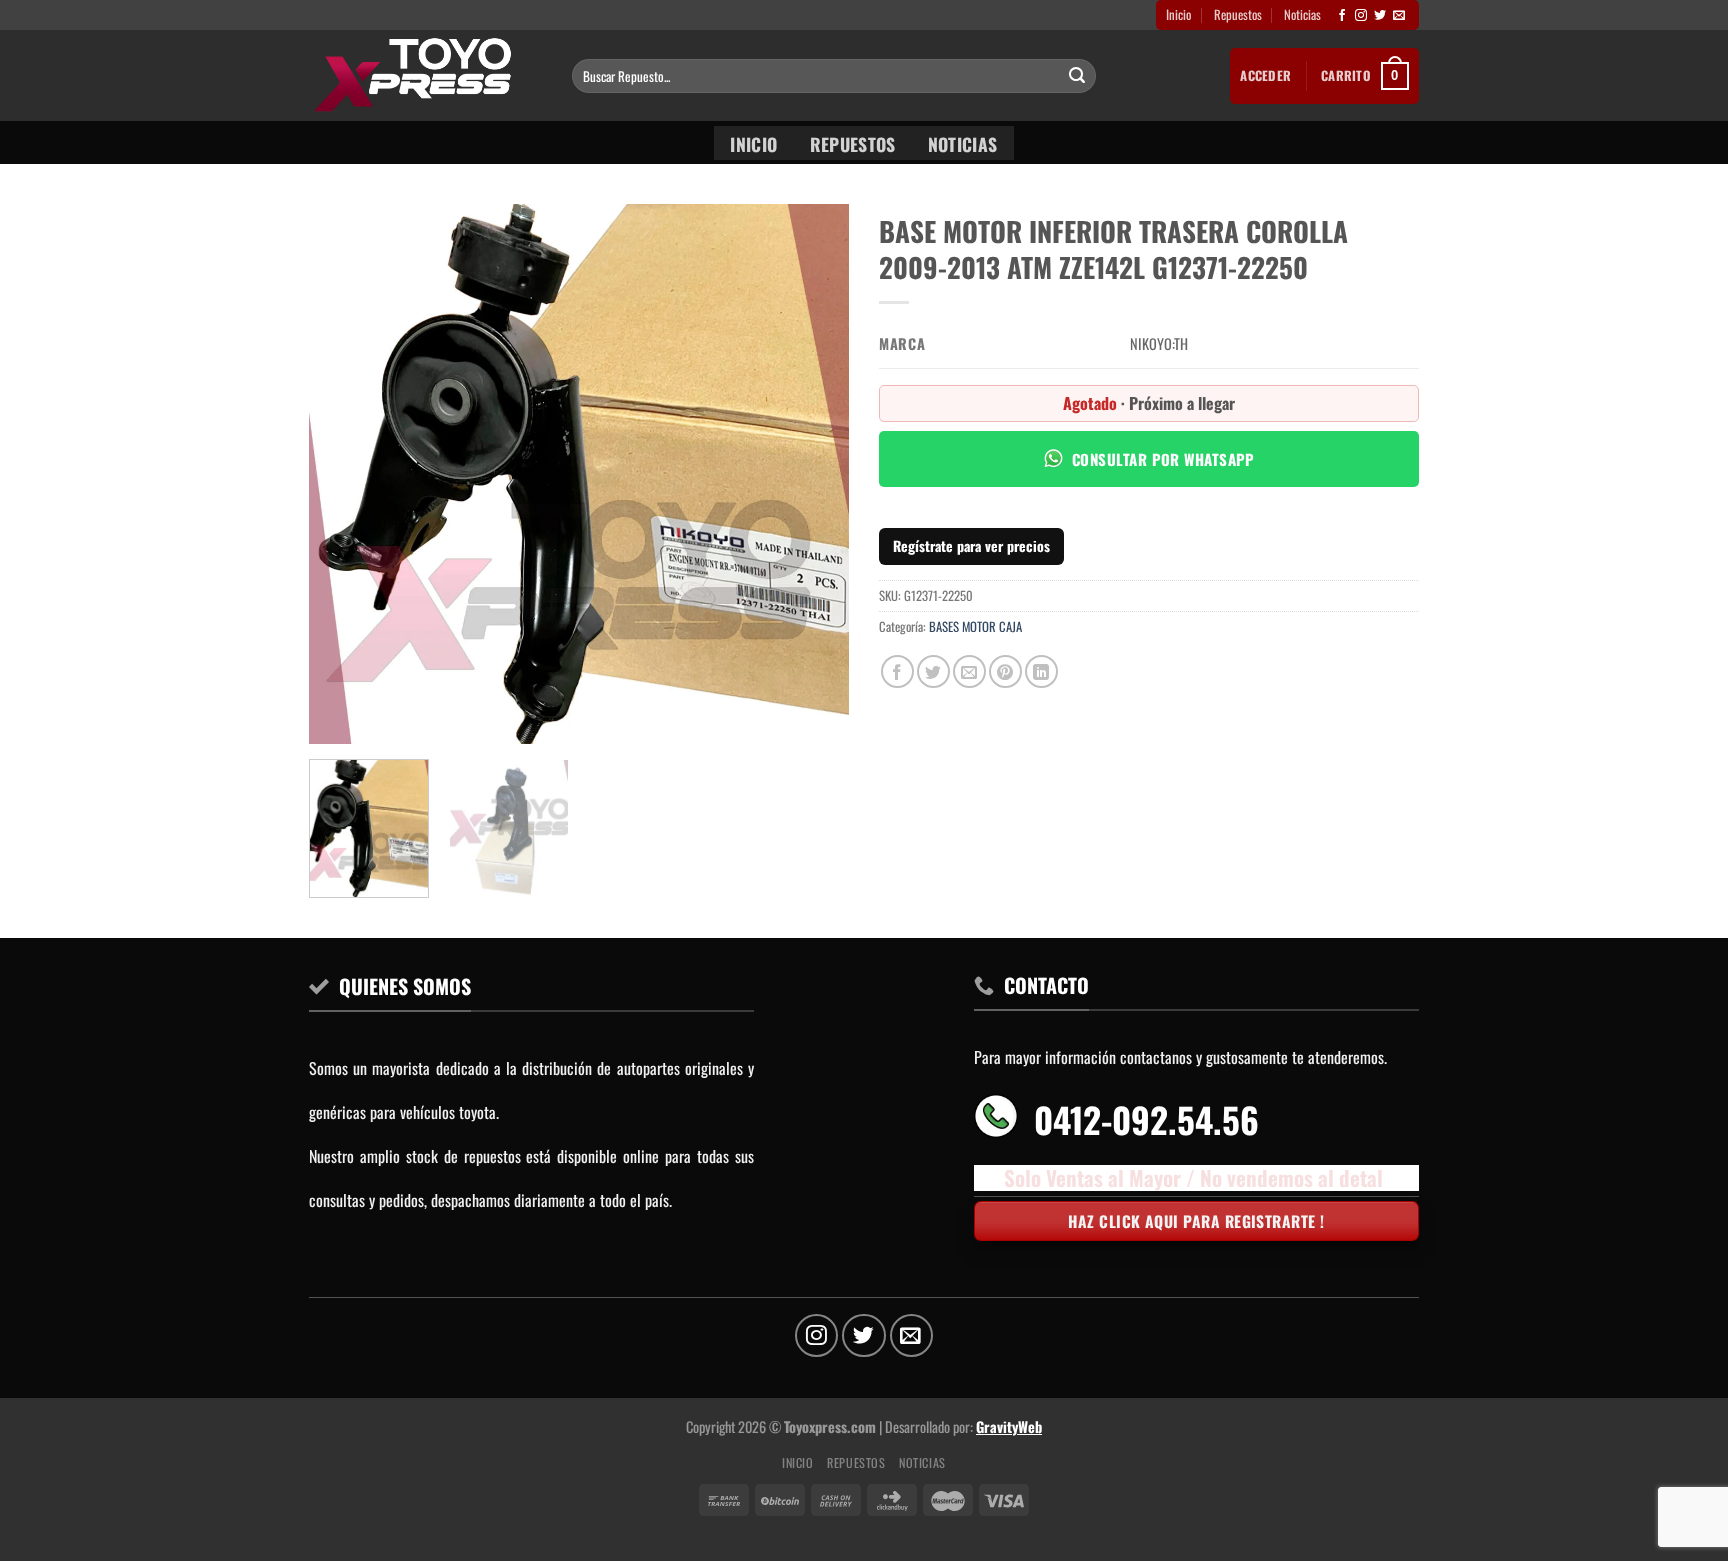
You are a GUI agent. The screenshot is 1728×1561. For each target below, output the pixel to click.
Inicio (1178, 14)
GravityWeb (1009, 1426)
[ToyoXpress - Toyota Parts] (425, 75)
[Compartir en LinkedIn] (1041, 671)
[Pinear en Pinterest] (1005, 671)
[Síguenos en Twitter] (1380, 16)
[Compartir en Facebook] (897, 671)
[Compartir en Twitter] (933, 671)
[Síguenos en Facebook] (1342, 16)
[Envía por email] (969, 671)
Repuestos (1238, 14)
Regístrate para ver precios (971, 545)
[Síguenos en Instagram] (1361, 16)
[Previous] (345, 474)
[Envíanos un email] (1399, 16)
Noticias (1302, 14)
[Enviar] (1077, 76)
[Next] (813, 474)
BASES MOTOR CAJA (975, 626)
